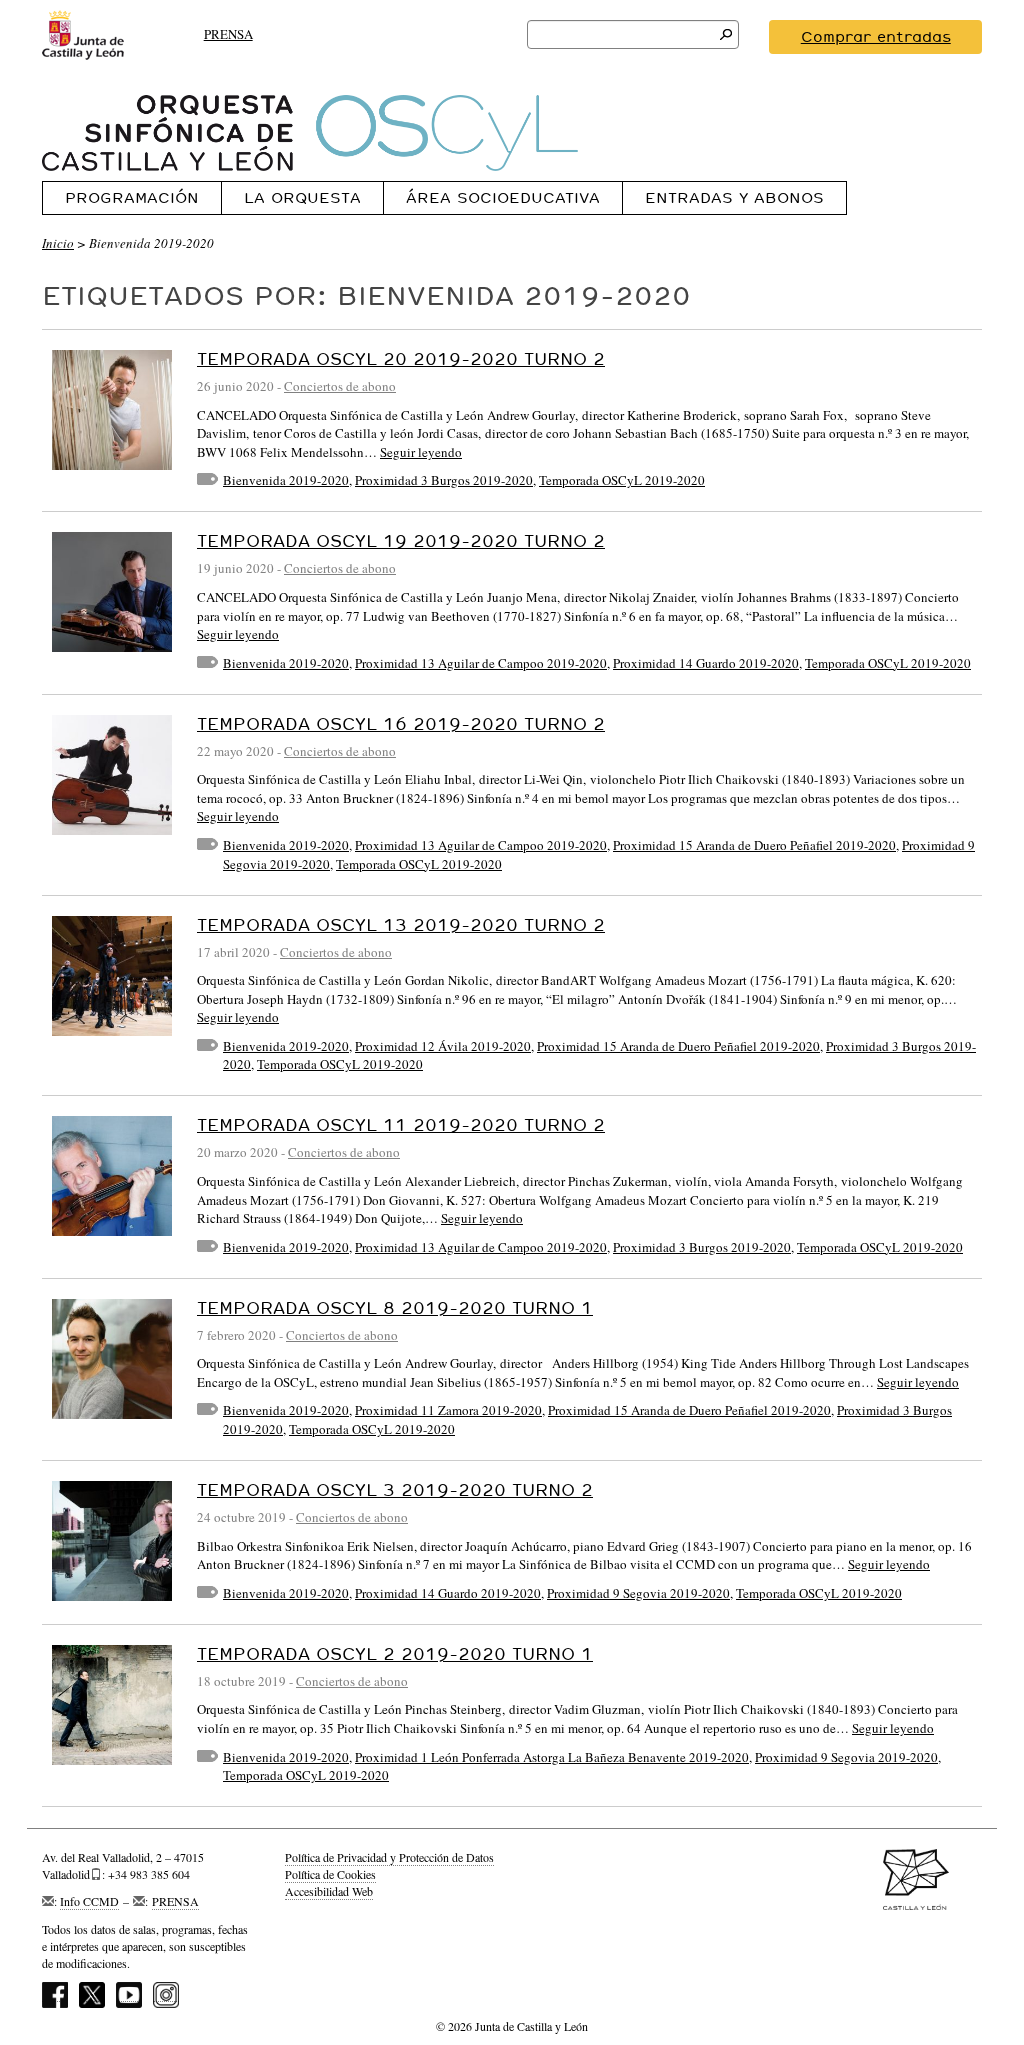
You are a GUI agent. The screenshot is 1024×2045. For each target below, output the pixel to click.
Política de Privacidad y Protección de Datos (389, 1857)
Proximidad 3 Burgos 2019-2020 (444, 480)
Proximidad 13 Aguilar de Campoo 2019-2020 (481, 663)
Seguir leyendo (421, 452)
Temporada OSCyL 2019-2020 (622, 480)
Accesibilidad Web (329, 1891)
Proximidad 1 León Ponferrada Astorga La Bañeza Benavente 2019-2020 (552, 1757)
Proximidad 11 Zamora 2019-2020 (448, 1410)
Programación (132, 197)
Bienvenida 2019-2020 (286, 480)
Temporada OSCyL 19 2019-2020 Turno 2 (401, 540)
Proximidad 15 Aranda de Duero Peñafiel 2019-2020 (754, 845)
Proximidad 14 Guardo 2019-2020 (706, 663)
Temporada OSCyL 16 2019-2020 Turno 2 (401, 723)
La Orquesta (302, 197)
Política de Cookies (330, 1874)
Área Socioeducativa (503, 197)
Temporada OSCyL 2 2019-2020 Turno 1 (395, 1653)
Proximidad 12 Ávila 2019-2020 (443, 1046)
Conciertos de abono (340, 386)
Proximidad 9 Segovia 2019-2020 (638, 1593)
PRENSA (228, 34)
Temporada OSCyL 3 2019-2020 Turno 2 (395, 1489)
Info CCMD (89, 1901)
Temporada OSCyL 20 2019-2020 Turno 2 (401, 358)
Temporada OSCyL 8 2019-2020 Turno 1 (395, 1307)
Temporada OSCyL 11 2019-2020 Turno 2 (401, 1124)
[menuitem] (131, 197)
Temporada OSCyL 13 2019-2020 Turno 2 (401, 924)
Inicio (58, 243)
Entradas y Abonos (734, 197)
